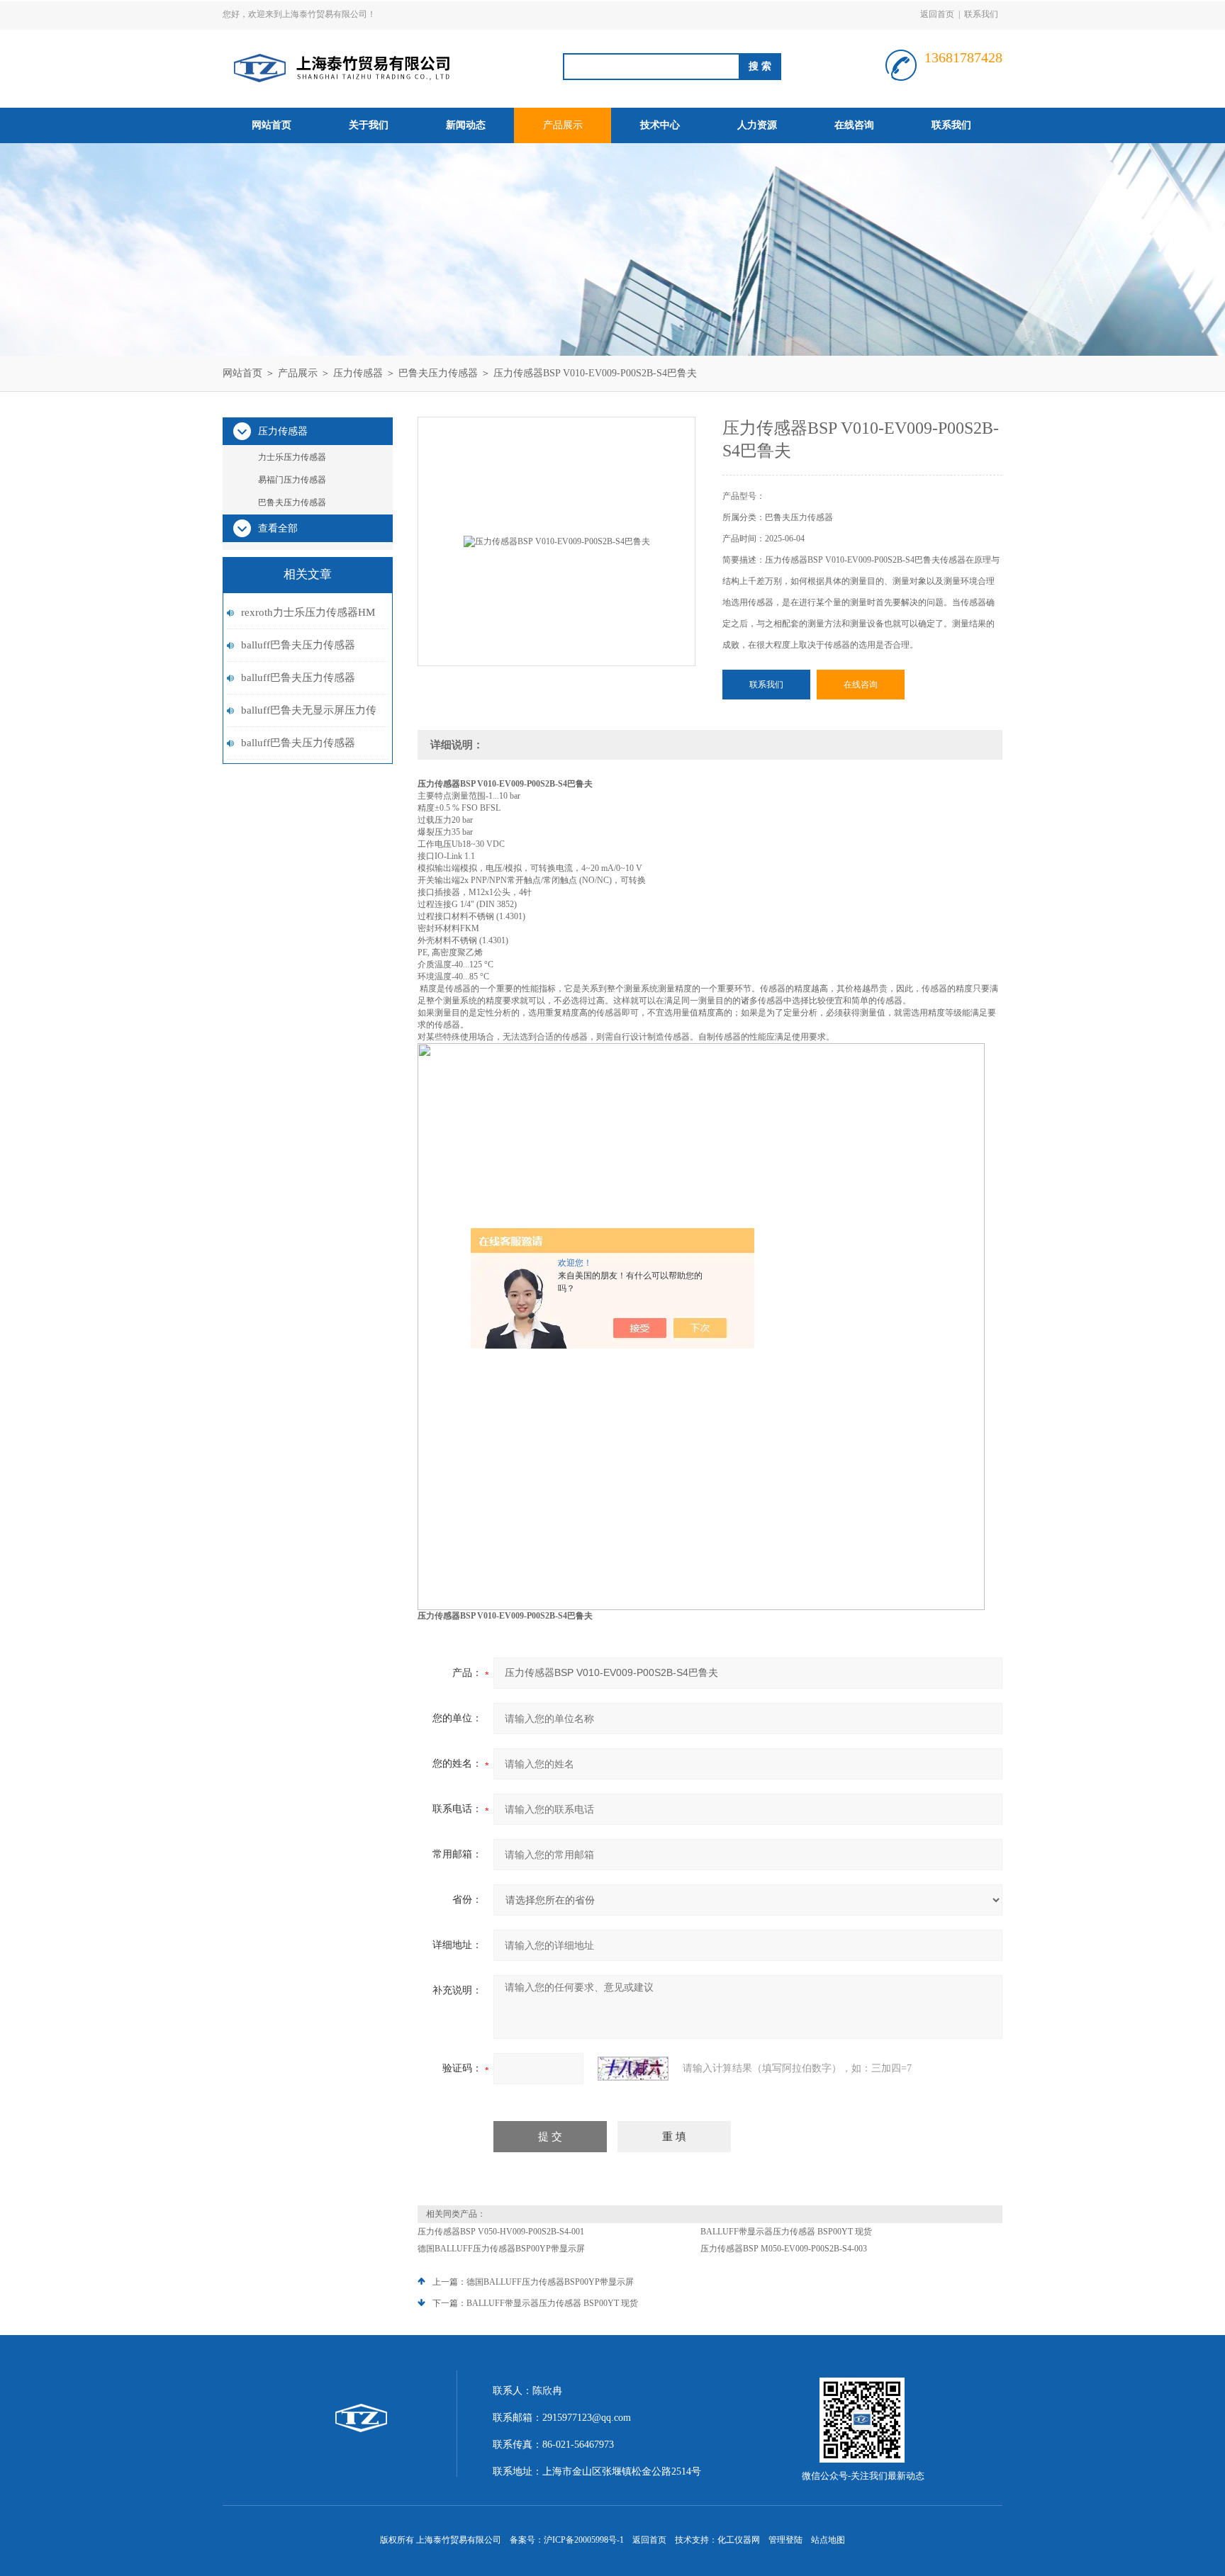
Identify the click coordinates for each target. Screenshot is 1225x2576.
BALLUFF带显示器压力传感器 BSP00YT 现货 (786, 2232)
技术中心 (660, 125)
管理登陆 (785, 2540)
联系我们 (981, 14)
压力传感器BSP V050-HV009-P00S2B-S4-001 (501, 2232)
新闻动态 (466, 125)
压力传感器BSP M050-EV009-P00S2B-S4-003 (784, 2249)
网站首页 (272, 125)
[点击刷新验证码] (633, 2069)
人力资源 (757, 125)
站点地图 (828, 2540)
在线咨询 (854, 125)
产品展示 (563, 125)
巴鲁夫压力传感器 (438, 373)
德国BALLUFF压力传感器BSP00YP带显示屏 (501, 2249)
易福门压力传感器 (292, 480)
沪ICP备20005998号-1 (584, 2540)
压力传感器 (358, 373)
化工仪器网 (739, 2540)
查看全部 (278, 528)
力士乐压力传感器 (292, 457)
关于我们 (369, 125)
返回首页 (937, 14)
